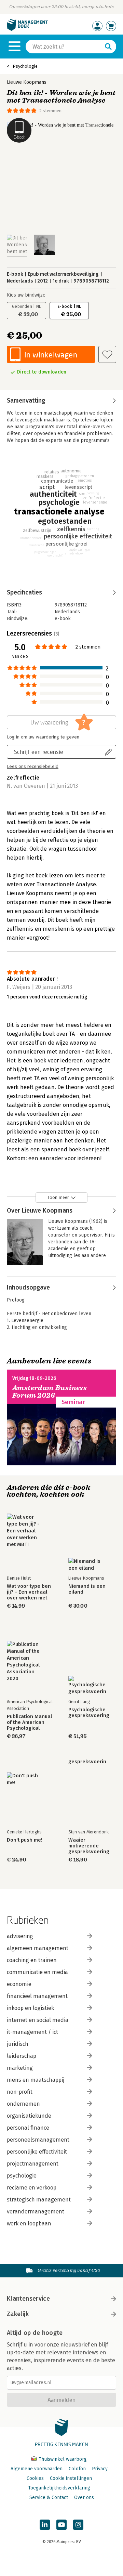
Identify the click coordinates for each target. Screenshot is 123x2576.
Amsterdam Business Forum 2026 (50, 1392)
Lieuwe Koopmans (27, 82)
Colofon (77, 2469)
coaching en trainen (32, 1960)
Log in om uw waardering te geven (43, 737)
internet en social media (38, 2020)
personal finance (28, 2128)
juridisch (18, 2044)
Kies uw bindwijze (26, 295)
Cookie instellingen (71, 2478)
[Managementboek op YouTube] (61, 2525)
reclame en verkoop (32, 2188)
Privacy (100, 2469)
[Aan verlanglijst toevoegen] (107, 354)
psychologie (22, 2176)
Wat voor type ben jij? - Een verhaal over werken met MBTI (29, 1592)
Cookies (35, 2478)
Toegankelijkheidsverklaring (59, 2488)
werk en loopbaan (29, 2224)
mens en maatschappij (36, 2080)
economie (19, 1984)
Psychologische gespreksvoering (89, 1713)
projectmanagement (33, 2164)
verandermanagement (36, 2212)
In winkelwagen (51, 355)
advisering (20, 1936)
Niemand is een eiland (87, 1589)
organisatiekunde (29, 2116)
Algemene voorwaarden (37, 2469)
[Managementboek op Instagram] (78, 2525)
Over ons (84, 2497)
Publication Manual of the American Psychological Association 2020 (29, 1722)
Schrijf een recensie (39, 752)
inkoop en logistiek (30, 2008)
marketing (20, 2068)
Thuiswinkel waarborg (62, 2459)
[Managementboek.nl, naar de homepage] (27, 29)
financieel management (37, 1996)
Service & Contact (49, 2497)
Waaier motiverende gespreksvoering (89, 1846)
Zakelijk (18, 2314)
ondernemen (23, 2104)
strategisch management (39, 2200)
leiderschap (22, 2056)
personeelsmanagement (38, 2140)
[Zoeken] (108, 47)
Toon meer (58, 1197)
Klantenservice (28, 2299)
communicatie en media (37, 1972)
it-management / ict (32, 2032)
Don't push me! (25, 1840)
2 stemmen (50, 111)
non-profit (20, 2092)
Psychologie (25, 66)
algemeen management (38, 1948)
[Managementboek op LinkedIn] (45, 2525)
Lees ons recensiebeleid (33, 767)
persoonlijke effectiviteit (37, 2152)
